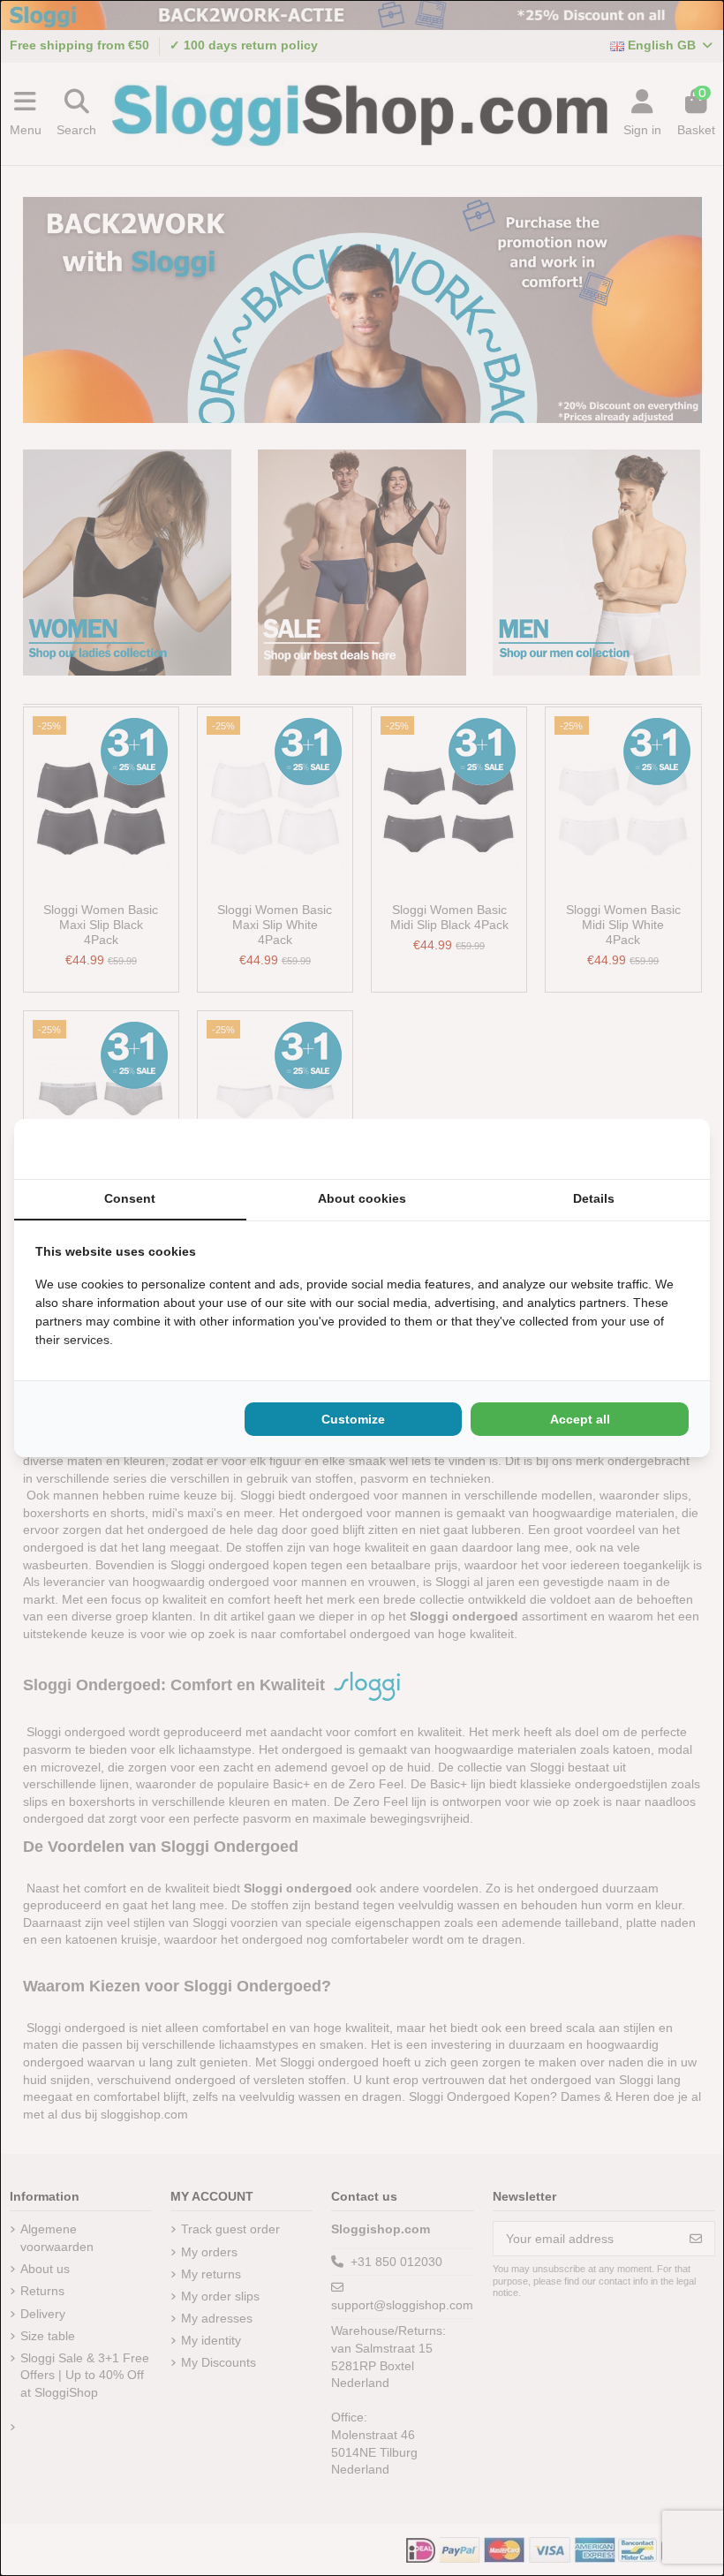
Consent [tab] (130, 1198)
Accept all (580, 1419)
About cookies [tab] (362, 1198)
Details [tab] (594, 1198)
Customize (353, 1419)
